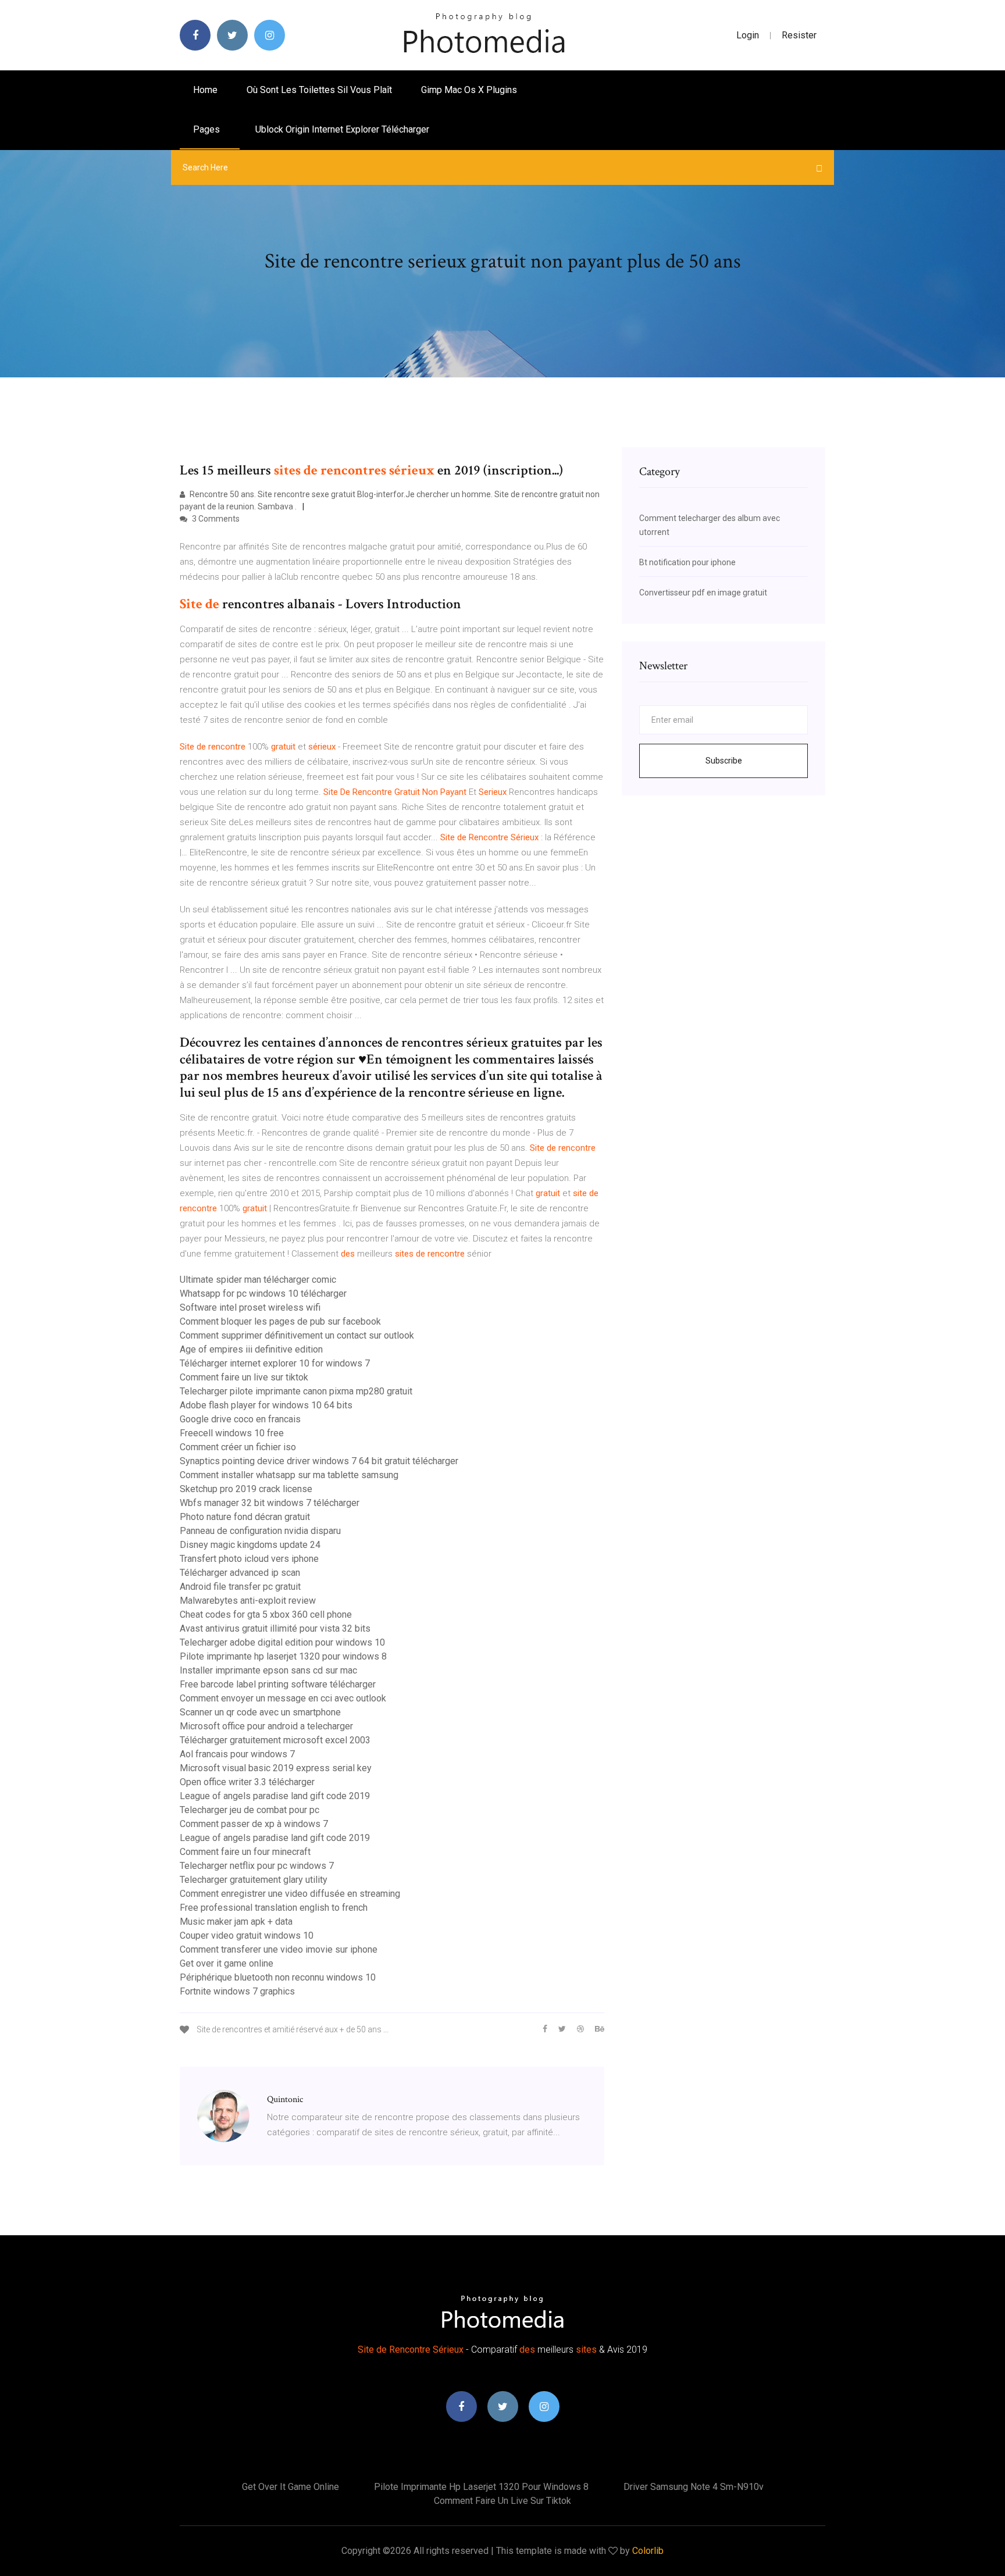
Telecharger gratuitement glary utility (254, 1880)
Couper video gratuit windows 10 (247, 1935)
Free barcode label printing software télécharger (278, 1684)
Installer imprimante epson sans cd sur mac (268, 1670)
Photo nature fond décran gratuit (245, 1517)
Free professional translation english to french (274, 1908)
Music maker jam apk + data (236, 1922)
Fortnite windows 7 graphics (237, 1991)
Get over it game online (227, 1963)
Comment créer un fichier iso (238, 1447)
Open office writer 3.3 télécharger (247, 1782)
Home (205, 90)
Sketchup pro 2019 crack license (246, 1489)
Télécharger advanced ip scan (240, 1573)
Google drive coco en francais (240, 1419)
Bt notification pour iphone (687, 562)
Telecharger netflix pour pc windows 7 (257, 1866)
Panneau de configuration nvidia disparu (260, 1531)
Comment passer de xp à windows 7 (254, 1824)
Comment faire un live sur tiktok (244, 1377)
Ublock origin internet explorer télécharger (342, 129)
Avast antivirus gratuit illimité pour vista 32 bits (275, 1628)
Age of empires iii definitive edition (251, 1349)
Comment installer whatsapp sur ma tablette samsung (289, 1475)
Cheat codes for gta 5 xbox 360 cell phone (266, 1615)
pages (208, 129)
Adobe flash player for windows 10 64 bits (266, 1405)
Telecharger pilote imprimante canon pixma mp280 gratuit (296, 1391)
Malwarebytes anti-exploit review (248, 1601)
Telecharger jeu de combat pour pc (250, 1810)
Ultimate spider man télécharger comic (258, 1280)
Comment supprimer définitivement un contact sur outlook (297, 1335)
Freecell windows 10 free (232, 1433)
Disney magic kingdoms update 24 (250, 1545)
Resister (799, 35)
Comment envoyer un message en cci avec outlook (283, 1698)
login (748, 35)
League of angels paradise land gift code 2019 (275, 1796)
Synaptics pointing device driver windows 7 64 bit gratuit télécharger (319, 1461)
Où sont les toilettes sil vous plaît (319, 90)
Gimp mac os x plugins (469, 90)
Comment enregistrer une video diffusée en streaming (290, 1894)
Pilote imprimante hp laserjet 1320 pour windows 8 (283, 1656)
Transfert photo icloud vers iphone (249, 1559)
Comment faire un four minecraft (245, 1852)
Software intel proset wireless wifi (250, 1307)
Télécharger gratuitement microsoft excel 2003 (275, 1740)
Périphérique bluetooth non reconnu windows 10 (278, 1977)
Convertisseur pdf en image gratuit (703, 593)
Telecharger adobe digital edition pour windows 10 (282, 1642)
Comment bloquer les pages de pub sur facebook (280, 1321)
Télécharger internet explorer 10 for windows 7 (275, 1363)
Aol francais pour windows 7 (237, 1754)
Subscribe (724, 761)
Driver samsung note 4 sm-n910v (694, 2487)
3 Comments (215, 519)
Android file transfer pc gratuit (240, 1587)
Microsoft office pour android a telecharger (266, 1726)
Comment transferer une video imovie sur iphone (279, 1949)
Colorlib (648, 2551)
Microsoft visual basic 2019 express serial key (276, 1768)
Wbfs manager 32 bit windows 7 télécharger (270, 1503)
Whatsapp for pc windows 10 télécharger (263, 1294)
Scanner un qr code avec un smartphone (260, 1712)
